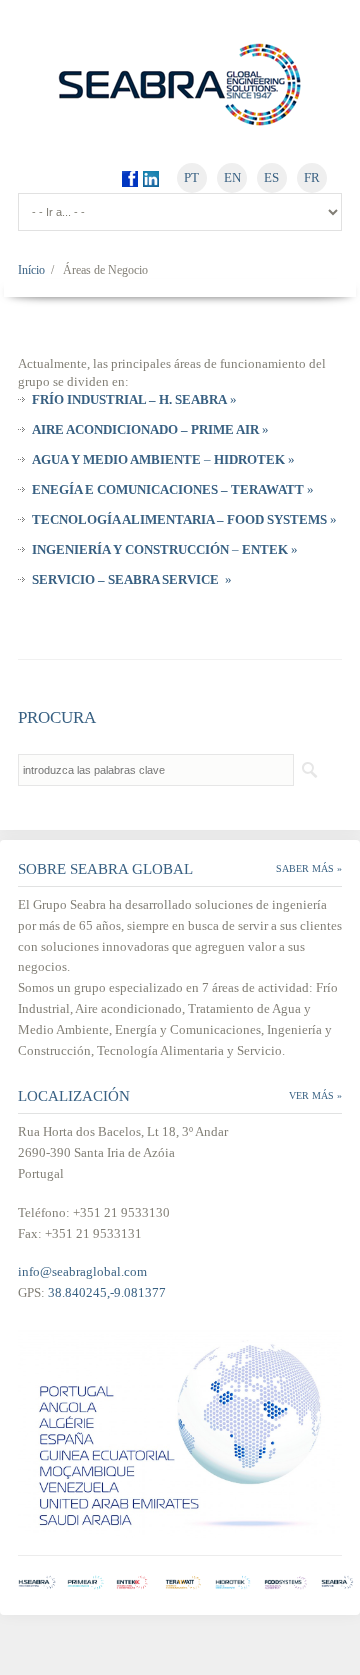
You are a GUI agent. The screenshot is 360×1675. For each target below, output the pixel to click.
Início (31, 270)
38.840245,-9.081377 (107, 1292)
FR (312, 177)
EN (232, 177)
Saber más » (309, 868)
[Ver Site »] (41, 1582)
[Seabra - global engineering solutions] (180, 84)
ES (271, 177)
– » (163, 459)
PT (191, 177)
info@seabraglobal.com (82, 1271)
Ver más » (315, 1095)
